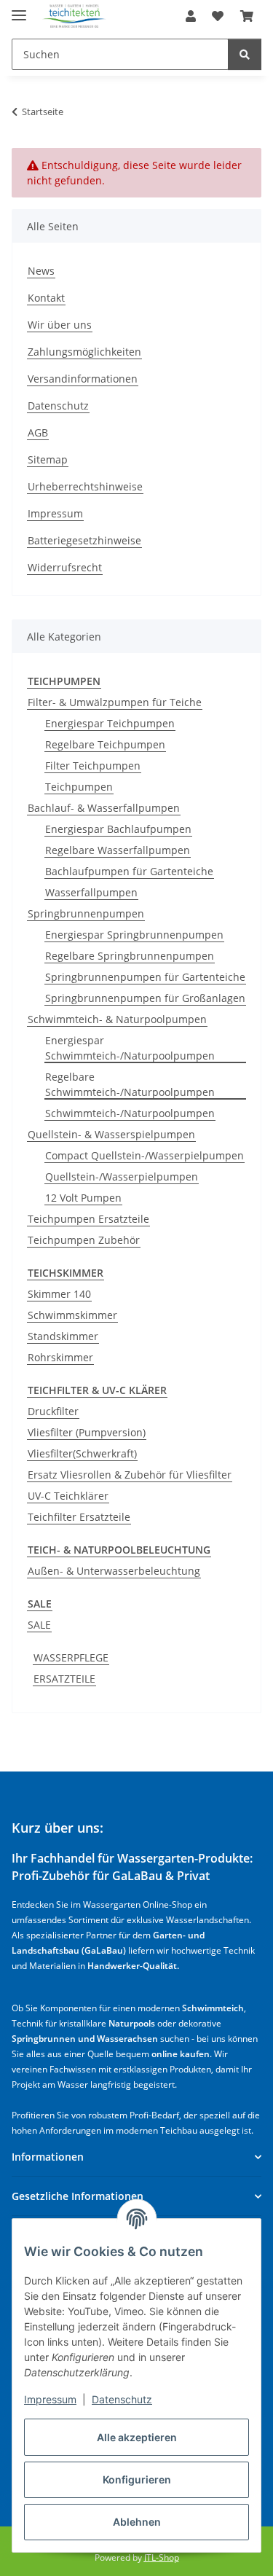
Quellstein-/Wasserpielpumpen (122, 1177)
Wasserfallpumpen (91, 892)
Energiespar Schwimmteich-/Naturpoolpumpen (130, 1048)
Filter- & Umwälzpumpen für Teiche (115, 702)
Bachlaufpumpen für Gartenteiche (129, 871)
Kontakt (46, 298)
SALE (39, 1625)
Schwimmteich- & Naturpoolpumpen (117, 1019)
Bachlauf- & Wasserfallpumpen (104, 808)
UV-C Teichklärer (68, 1496)
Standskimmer (63, 1336)
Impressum (50, 2399)
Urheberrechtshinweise (85, 486)
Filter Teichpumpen (93, 766)
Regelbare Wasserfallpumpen (118, 850)
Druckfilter (53, 1411)
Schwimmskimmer (72, 1315)
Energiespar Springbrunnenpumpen (134, 935)
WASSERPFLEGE (71, 1657)
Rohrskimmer (60, 1357)
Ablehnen (137, 2522)
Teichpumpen (79, 787)
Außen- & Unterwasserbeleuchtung (114, 1571)
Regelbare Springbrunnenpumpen (130, 956)
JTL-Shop (162, 2557)
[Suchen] (245, 54)
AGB (38, 432)
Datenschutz (122, 2399)
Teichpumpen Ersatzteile (88, 1219)
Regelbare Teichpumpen (105, 744)
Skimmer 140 (59, 1294)
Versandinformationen (83, 379)
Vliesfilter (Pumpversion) (87, 1432)
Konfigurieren (137, 2479)
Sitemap (48, 459)
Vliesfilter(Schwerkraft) (82, 1453)
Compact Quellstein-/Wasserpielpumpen (145, 1155)
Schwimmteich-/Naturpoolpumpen (130, 1113)
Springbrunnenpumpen (86, 913)
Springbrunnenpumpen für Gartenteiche (145, 977)
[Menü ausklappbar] (19, 9)
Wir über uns (60, 325)
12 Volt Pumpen (83, 1198)
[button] (191, 16)
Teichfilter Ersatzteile (79, 1517)
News (41, 271)
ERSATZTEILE (64, 1679)
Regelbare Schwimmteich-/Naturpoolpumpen (130, 1084)
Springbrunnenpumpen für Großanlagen (145, 998)
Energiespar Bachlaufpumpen (118, 829)
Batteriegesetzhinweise (84, 540)
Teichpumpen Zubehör (84, 1240)
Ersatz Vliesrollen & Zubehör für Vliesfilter (130, 1475)
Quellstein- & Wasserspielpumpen (111, 1134)
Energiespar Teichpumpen (110, 723)
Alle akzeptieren (137, 2437)
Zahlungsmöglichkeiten (84, 352)
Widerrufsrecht (65, 567)
